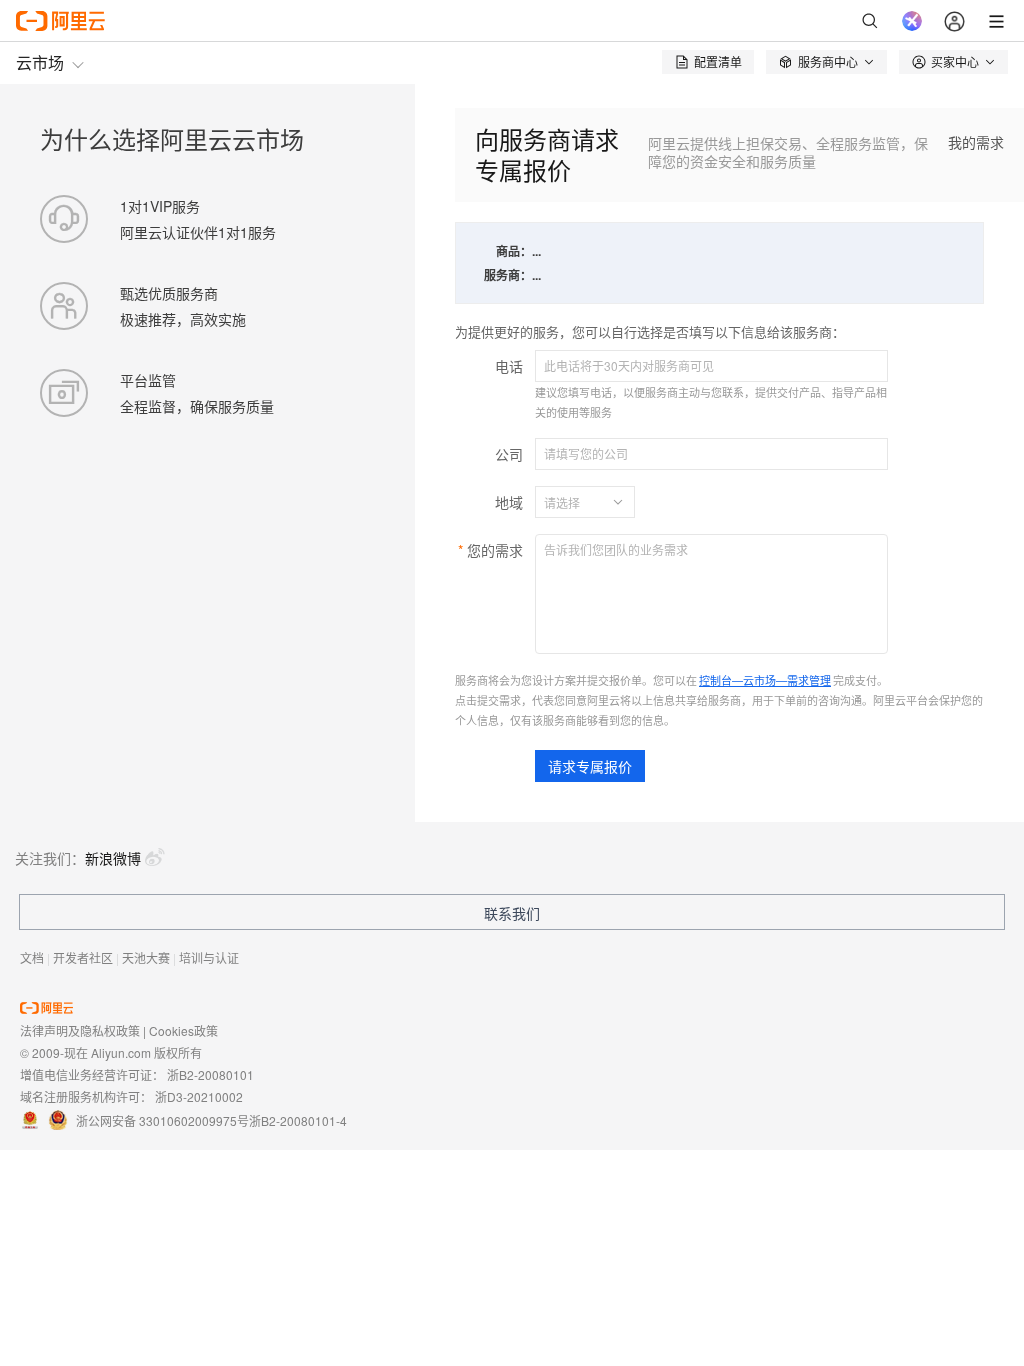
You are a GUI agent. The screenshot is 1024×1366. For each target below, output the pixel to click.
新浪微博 (113, 858)
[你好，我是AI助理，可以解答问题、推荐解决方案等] (912, 21)
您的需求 (495, 550)
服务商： (508, 275)
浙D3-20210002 (199, 1096)
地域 (509, 502)
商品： (514, 251)
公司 (509, 454)
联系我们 (512, 913)
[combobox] (573, 502)
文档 (32, 957)
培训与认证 (209, 957)
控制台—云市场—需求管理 (765, 680)
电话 (509, 366)
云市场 (40, 62)
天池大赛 (146, 957)
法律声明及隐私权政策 (80, 1030)
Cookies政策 (183, 1030)
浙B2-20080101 (210, 1074)
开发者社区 (83, 957)
